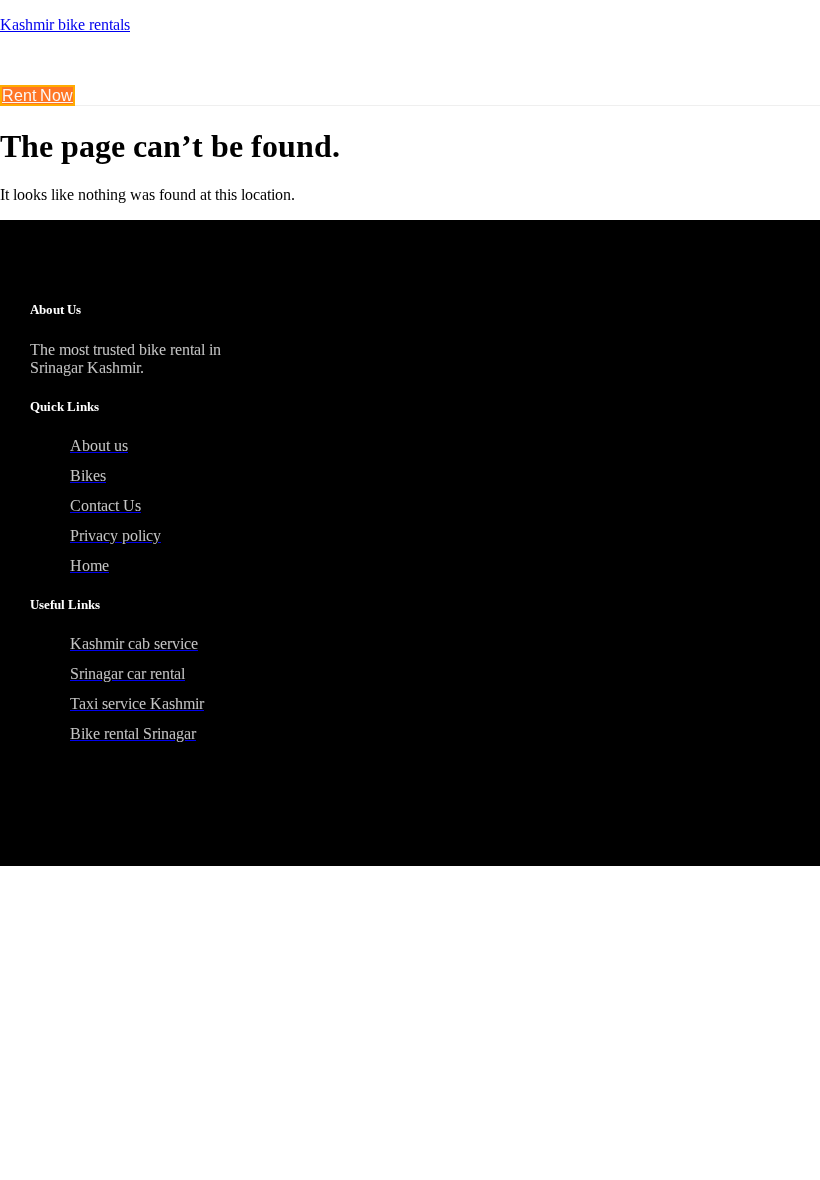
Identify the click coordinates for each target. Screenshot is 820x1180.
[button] (274, 68)
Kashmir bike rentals (65, 24)
